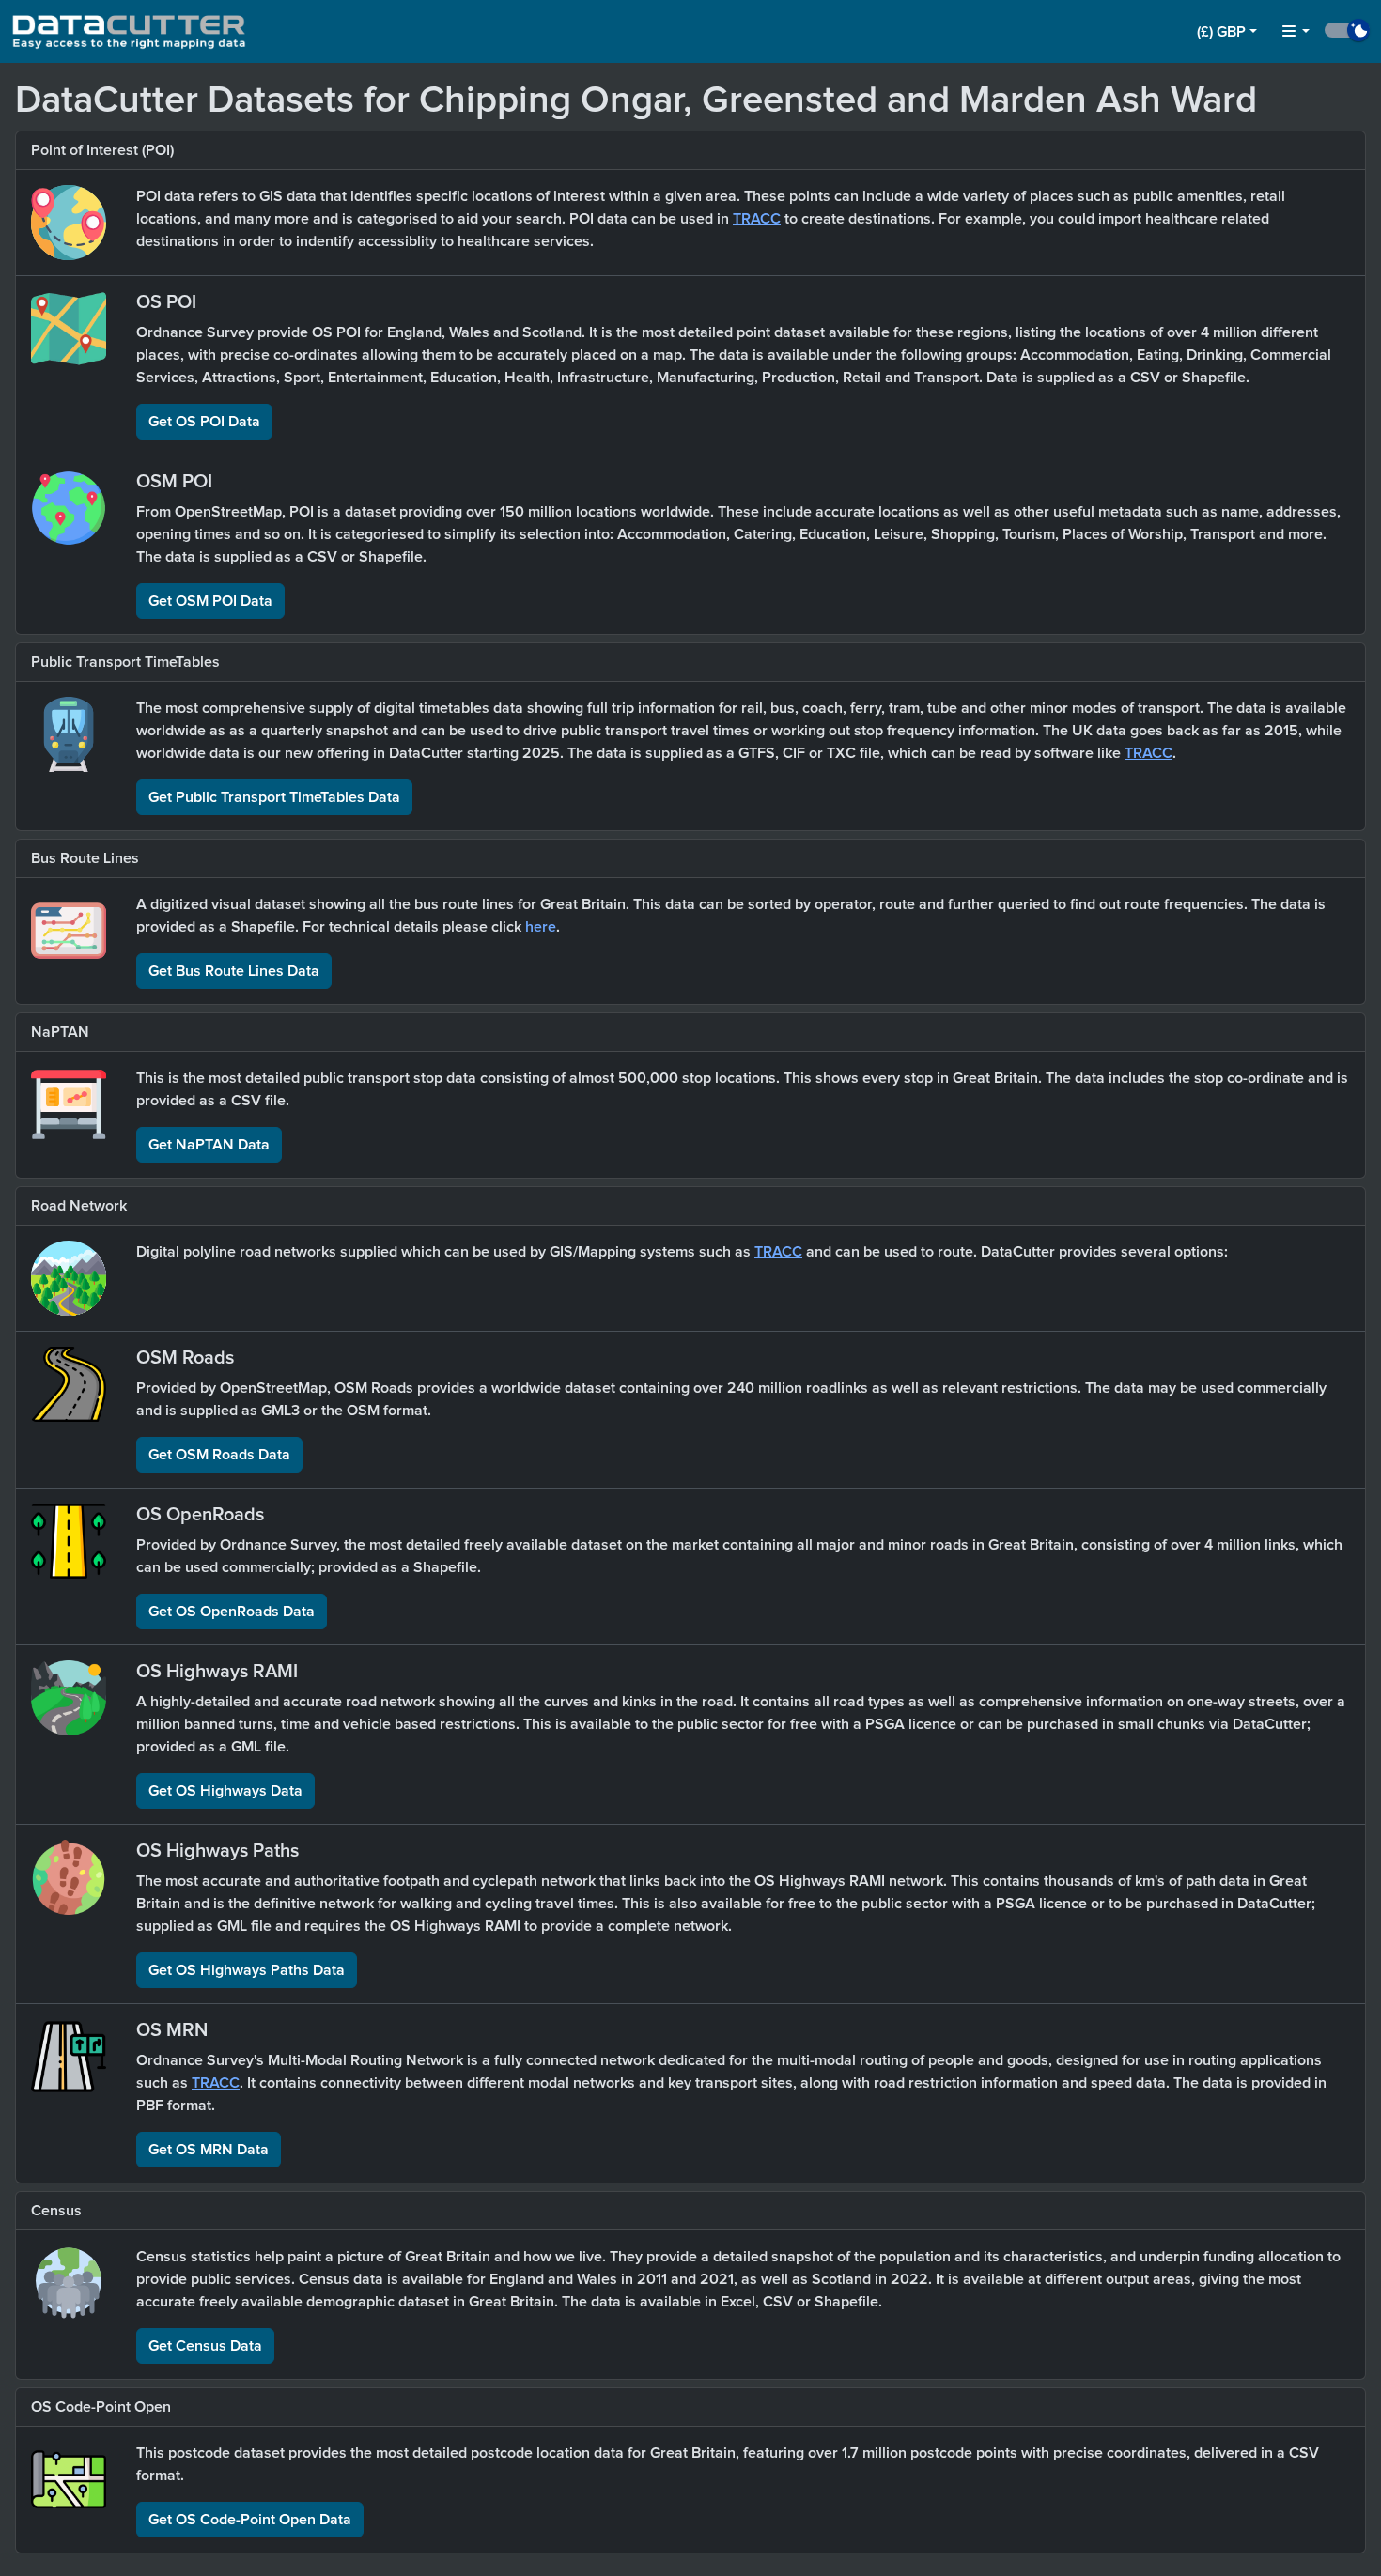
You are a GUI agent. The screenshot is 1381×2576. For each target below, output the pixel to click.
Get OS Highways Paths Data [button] (247, 1970)
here (541, 927)
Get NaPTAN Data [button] (209, 1145)
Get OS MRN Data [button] (209, 2150)
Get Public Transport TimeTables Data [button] (274, 797)
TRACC (757, 219)
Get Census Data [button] (205, 2346)
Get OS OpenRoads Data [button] (232, 1612)
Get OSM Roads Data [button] (219, 1455)
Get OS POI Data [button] (204, 422)
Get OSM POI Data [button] (210, 601)
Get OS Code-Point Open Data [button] (250, 2520)
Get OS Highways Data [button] (225, 1791)
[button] (1227, 32)
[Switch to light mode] (1347, 30)
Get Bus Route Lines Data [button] (234, 971)
